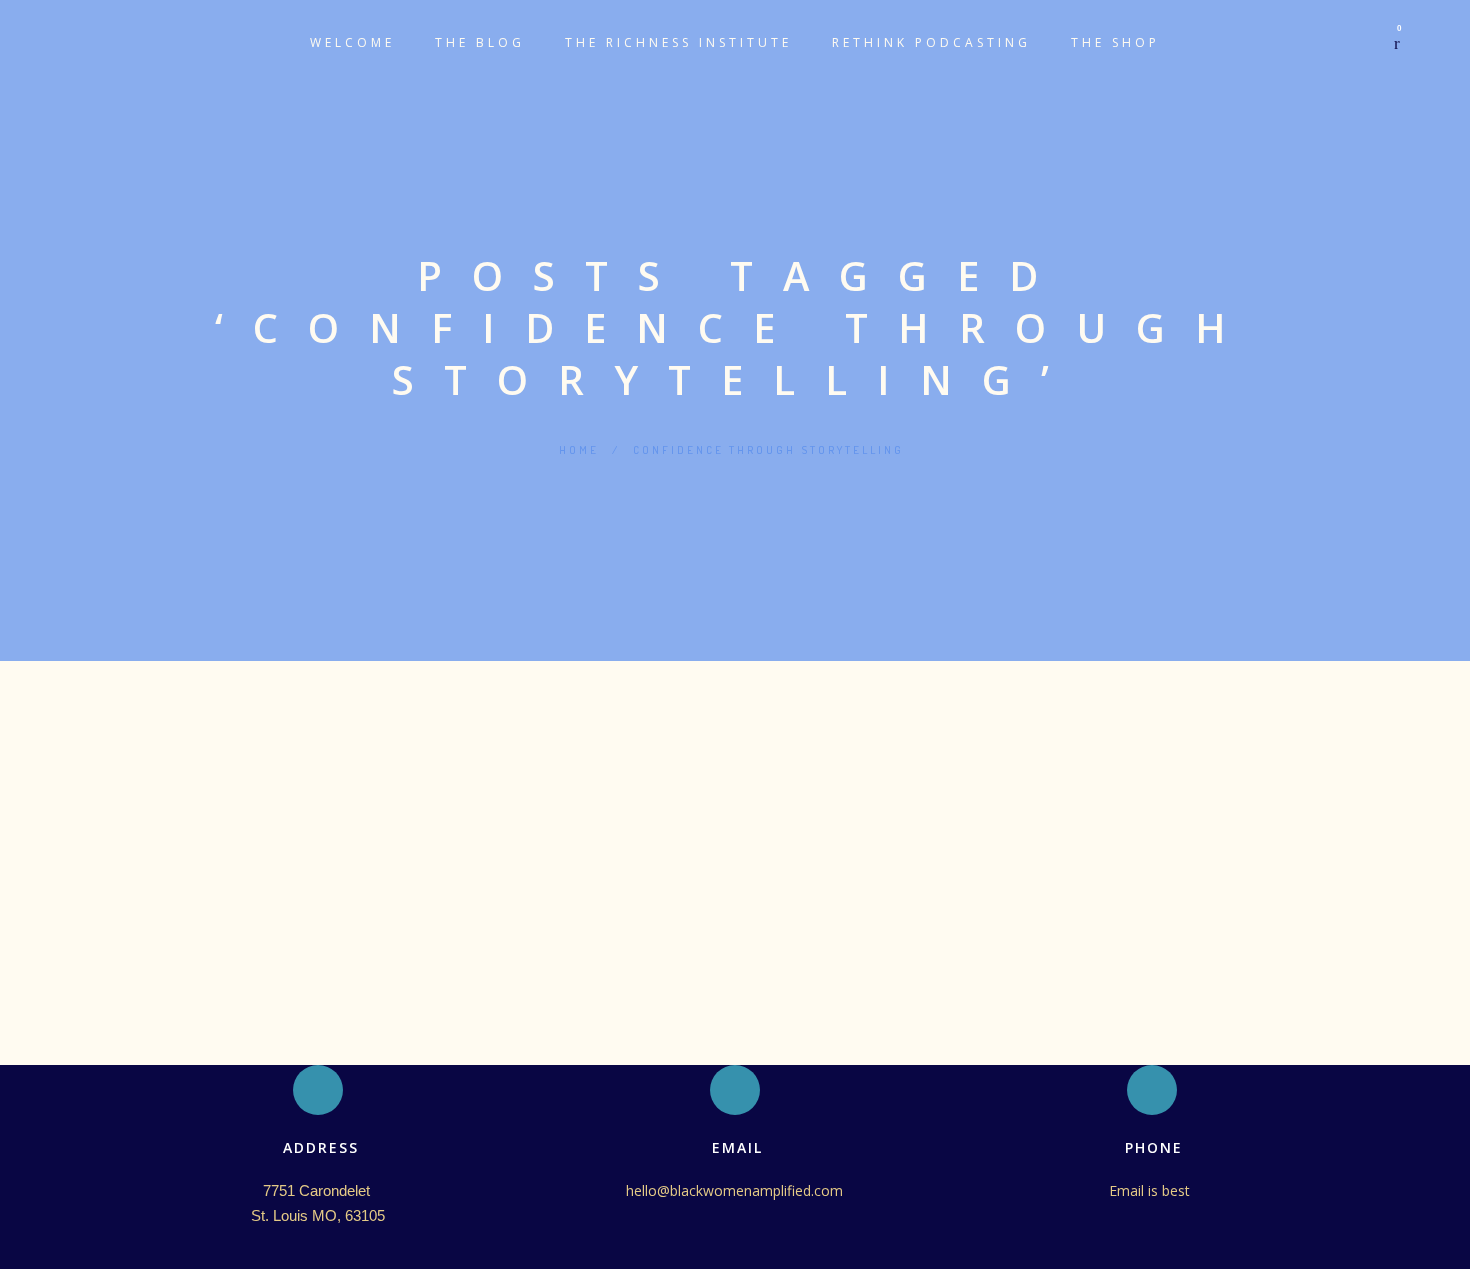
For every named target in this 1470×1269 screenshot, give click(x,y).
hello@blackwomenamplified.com (734, 1190)
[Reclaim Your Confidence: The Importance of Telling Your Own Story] (735, 723)
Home (579, 450)
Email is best (1151, 1190)
